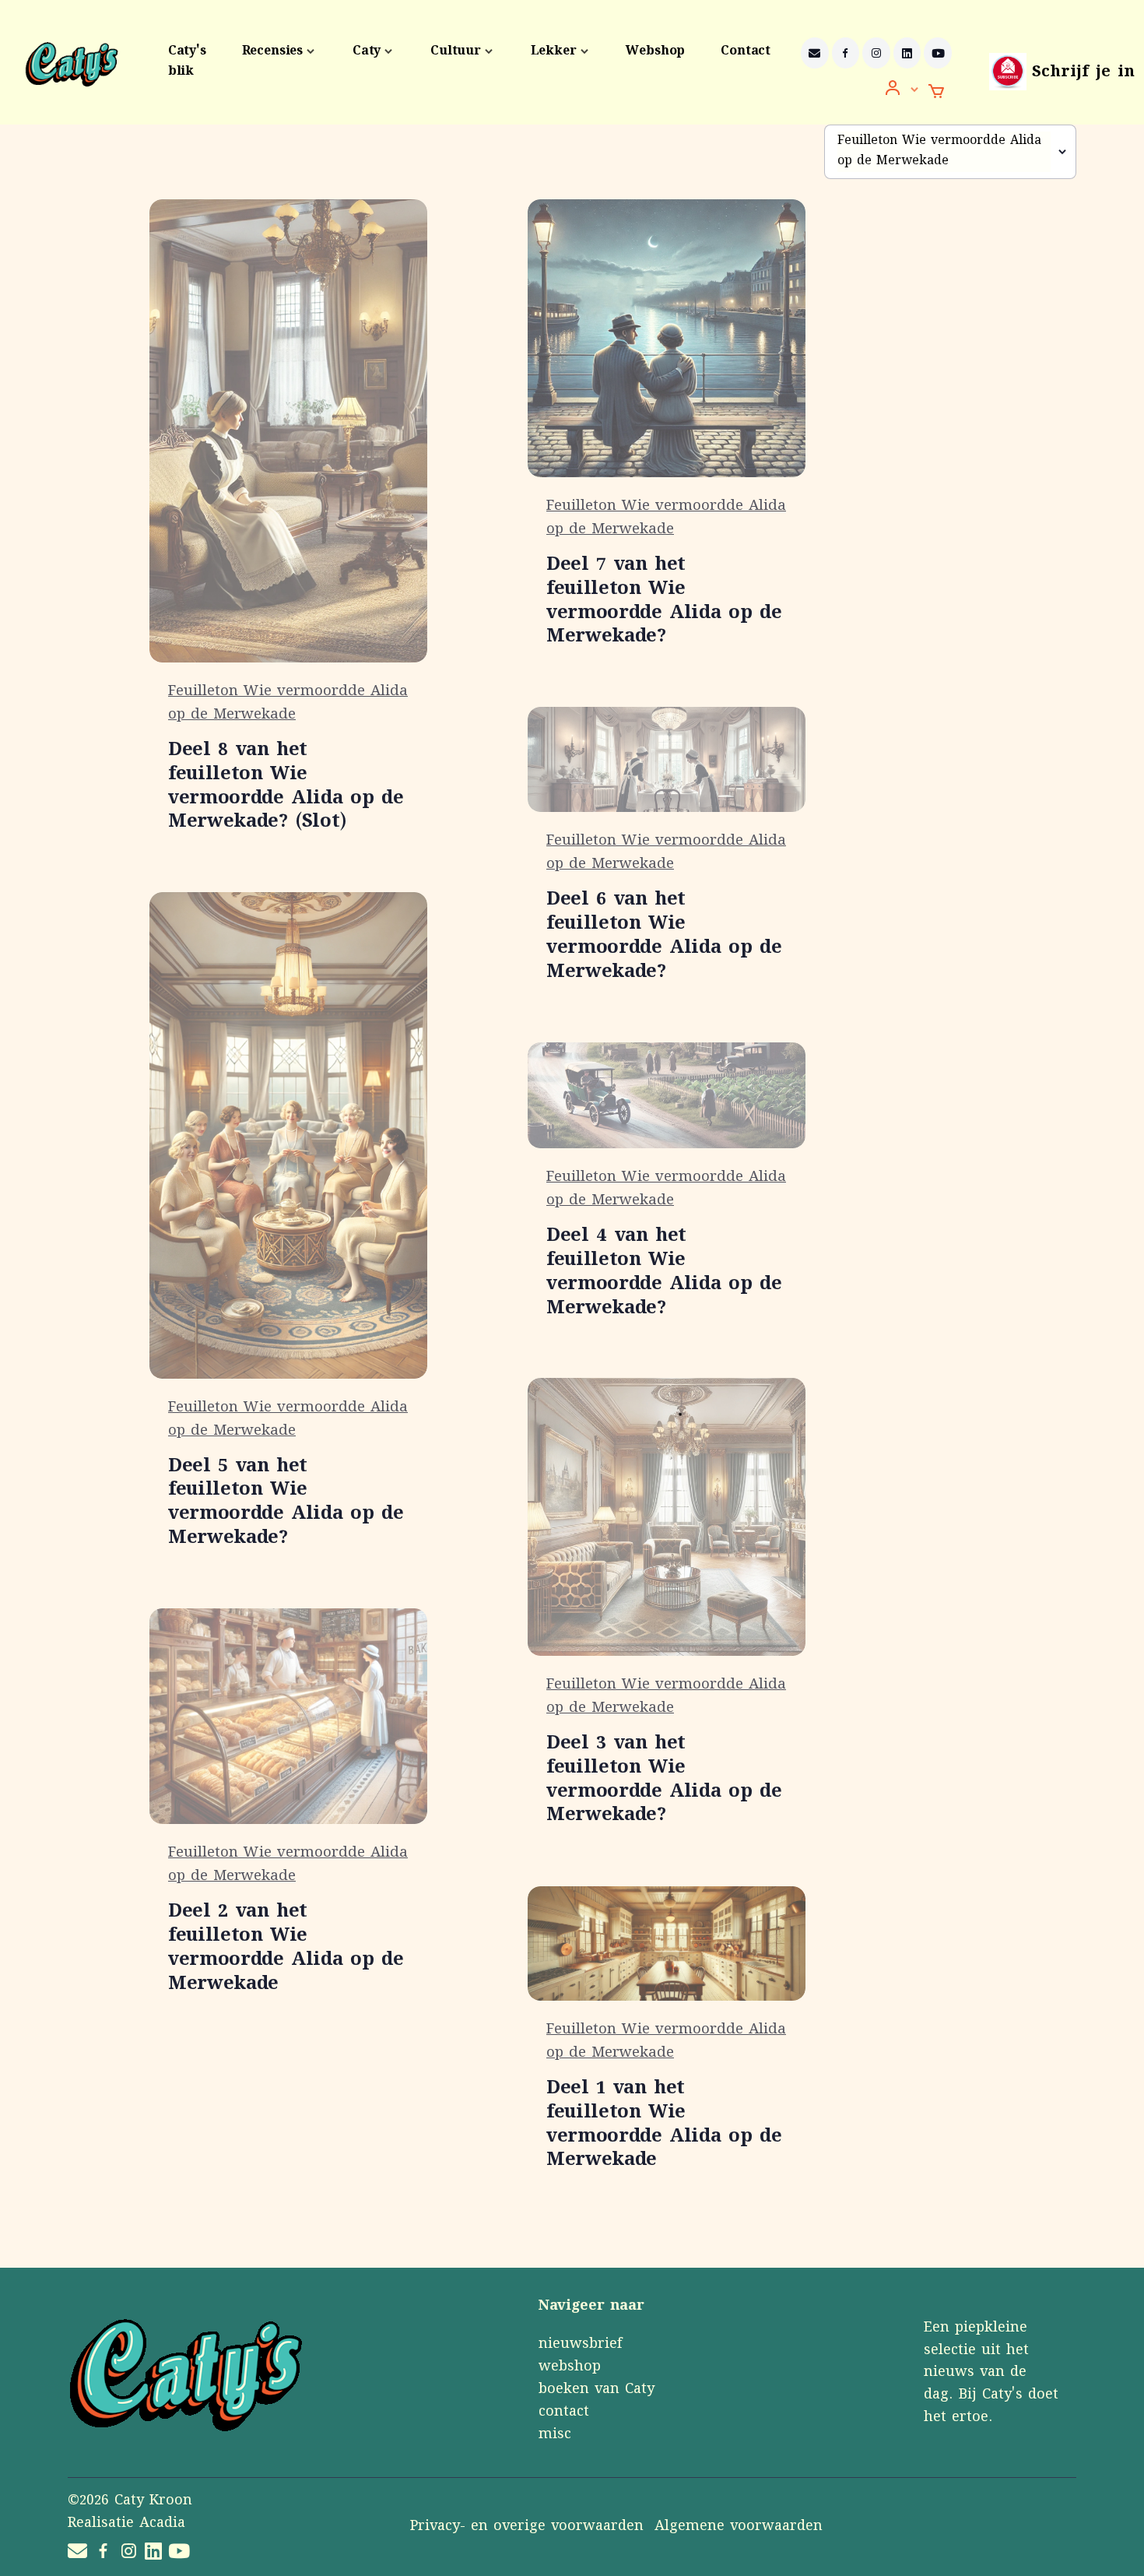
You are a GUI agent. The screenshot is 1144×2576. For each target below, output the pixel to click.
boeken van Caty (597, 2390)
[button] (902, 90)
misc (555, 2435)
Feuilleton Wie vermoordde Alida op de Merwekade (288, 704)
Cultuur (456, 52)
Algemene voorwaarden (739, 2527)
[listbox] (950, 152)
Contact (746, 52)
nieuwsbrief (580, 2345)
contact (564, 2413)
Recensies (272, 52)
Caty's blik (187, 62)
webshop (570, 2367)
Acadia (162, 2524)
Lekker (554, 52)
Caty (367, 52)
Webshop (655, 52)
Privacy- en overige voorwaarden (527, 2527)
